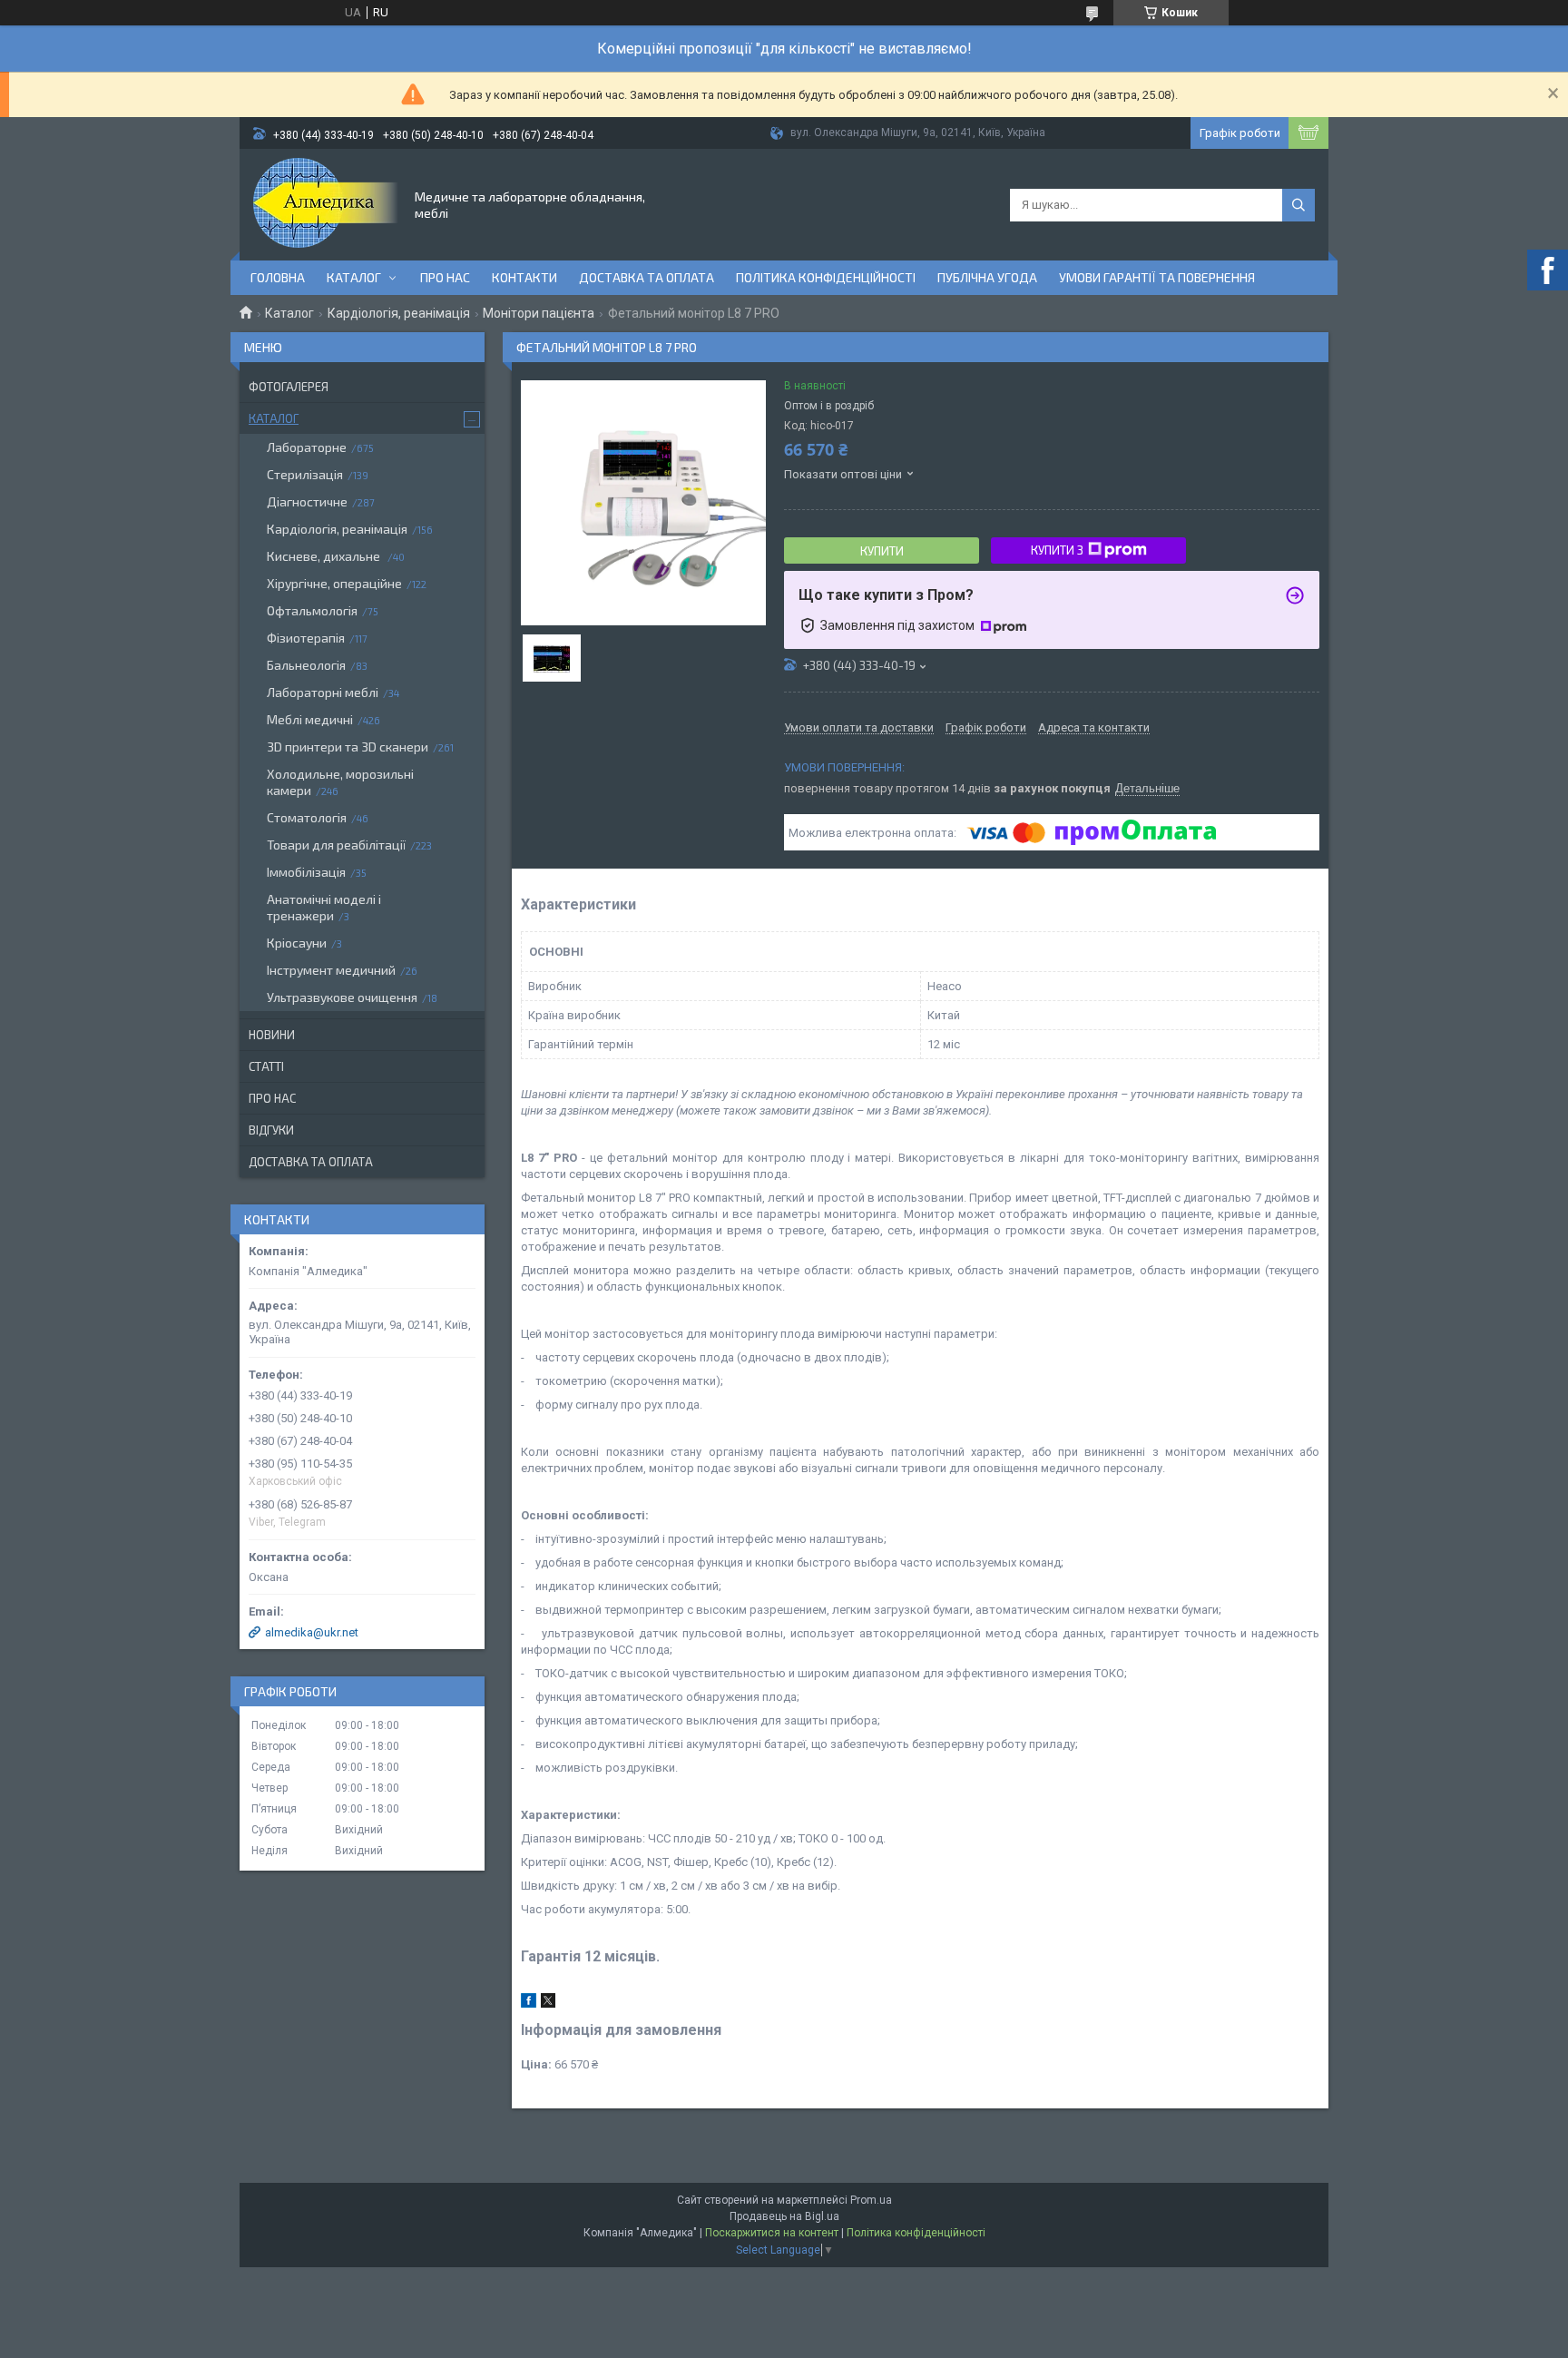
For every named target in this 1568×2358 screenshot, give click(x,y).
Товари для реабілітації (336, 845)
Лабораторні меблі (323, 692)
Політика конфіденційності (826, 277)
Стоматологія (307, 817)
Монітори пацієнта (539, 313)
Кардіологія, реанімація (399, 313)
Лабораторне (307, 447)
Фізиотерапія (306, 638)
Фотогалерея (289, 387)
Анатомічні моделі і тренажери (324, 907)
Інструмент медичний (331, 970)
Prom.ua (871, 2200)
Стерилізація (305, 474)
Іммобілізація (306, 872)
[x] (548, 2004)
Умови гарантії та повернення (1157, 277)
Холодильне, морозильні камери (340, 782)
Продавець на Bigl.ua (784, 2216)
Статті (266, 1066)
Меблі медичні (310, 719)
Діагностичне (307, 501)
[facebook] (529, 2004)
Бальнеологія (306, 665)
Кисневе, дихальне (325, 556)
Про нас (445, 277)
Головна (278, 277)
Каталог (354, 277)
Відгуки (271, 1130)
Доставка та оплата (647, 277)
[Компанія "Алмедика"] (326, 203)
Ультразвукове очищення (342, 997)
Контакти (524, 277)
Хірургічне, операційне (334, 583)
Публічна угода (987, 277)
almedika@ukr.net (312, 1632)
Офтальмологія (312, 610)
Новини (272, 1035)
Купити (882, 551)
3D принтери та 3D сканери (348, 747)
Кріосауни (297, 943)
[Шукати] (1298, 205)
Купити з (1057, 550)
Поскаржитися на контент (772, 2233)
